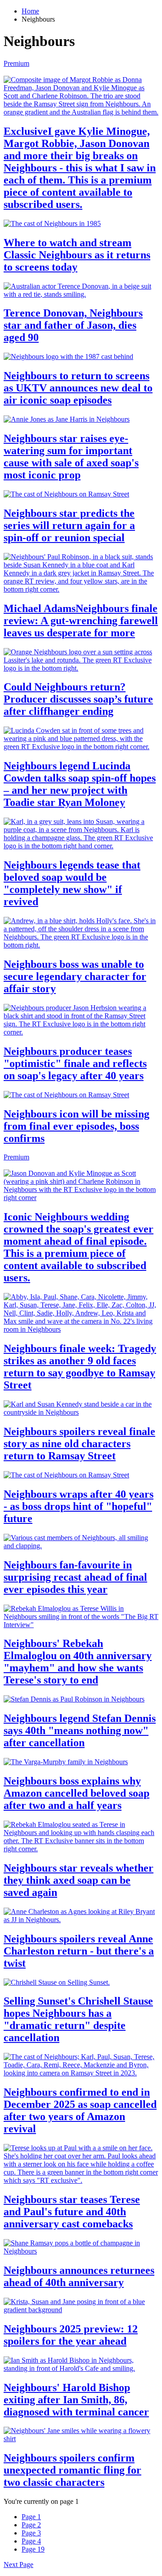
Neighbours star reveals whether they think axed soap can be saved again (79, 1880)
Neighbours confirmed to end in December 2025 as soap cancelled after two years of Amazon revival (80, 2110)
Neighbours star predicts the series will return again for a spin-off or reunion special (69, 525)
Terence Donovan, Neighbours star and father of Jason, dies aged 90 (73, 325)
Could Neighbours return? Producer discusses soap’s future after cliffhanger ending (78, 699)
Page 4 (31, 2541)
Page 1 (31, 2517)
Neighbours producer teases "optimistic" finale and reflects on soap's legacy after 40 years (75, 1063)
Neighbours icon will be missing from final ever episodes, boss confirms (76, 1126)
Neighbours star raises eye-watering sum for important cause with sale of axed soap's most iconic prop (71, 457)
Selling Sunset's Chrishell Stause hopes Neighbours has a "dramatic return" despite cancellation (78, 2019)
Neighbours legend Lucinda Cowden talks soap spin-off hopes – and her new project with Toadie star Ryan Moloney (80, 784)
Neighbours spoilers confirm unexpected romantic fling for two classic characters (72, 2470)
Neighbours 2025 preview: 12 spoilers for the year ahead (71, 2335)
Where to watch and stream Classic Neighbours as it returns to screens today (77, 255)
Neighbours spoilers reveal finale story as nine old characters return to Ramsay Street (79, 1444)
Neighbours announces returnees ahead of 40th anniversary (79, 2276)
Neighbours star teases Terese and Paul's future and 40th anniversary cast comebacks (72, 2212)
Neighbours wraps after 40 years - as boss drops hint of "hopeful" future (79, 1506)
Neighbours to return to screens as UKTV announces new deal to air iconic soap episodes (78, 388)
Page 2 (31, 2525)
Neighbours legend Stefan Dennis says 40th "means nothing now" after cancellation (80, 1730)
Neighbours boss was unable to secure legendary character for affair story (75, 976)
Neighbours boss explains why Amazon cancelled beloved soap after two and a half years (76, 1793)
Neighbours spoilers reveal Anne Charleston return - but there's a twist (79, 1951)
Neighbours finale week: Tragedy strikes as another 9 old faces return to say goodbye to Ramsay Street (80, 1367)
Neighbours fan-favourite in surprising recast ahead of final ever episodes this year (75, 1577)
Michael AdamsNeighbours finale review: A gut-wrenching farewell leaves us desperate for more (81, 621)
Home (30, 11)
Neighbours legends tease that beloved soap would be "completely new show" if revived (72, 883)
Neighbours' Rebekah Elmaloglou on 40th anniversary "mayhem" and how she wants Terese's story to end (78, 1662)
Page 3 (31, 2533)
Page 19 (33, 2549)
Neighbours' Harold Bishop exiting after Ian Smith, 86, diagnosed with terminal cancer (76, 2400)
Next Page (18, 2564)
